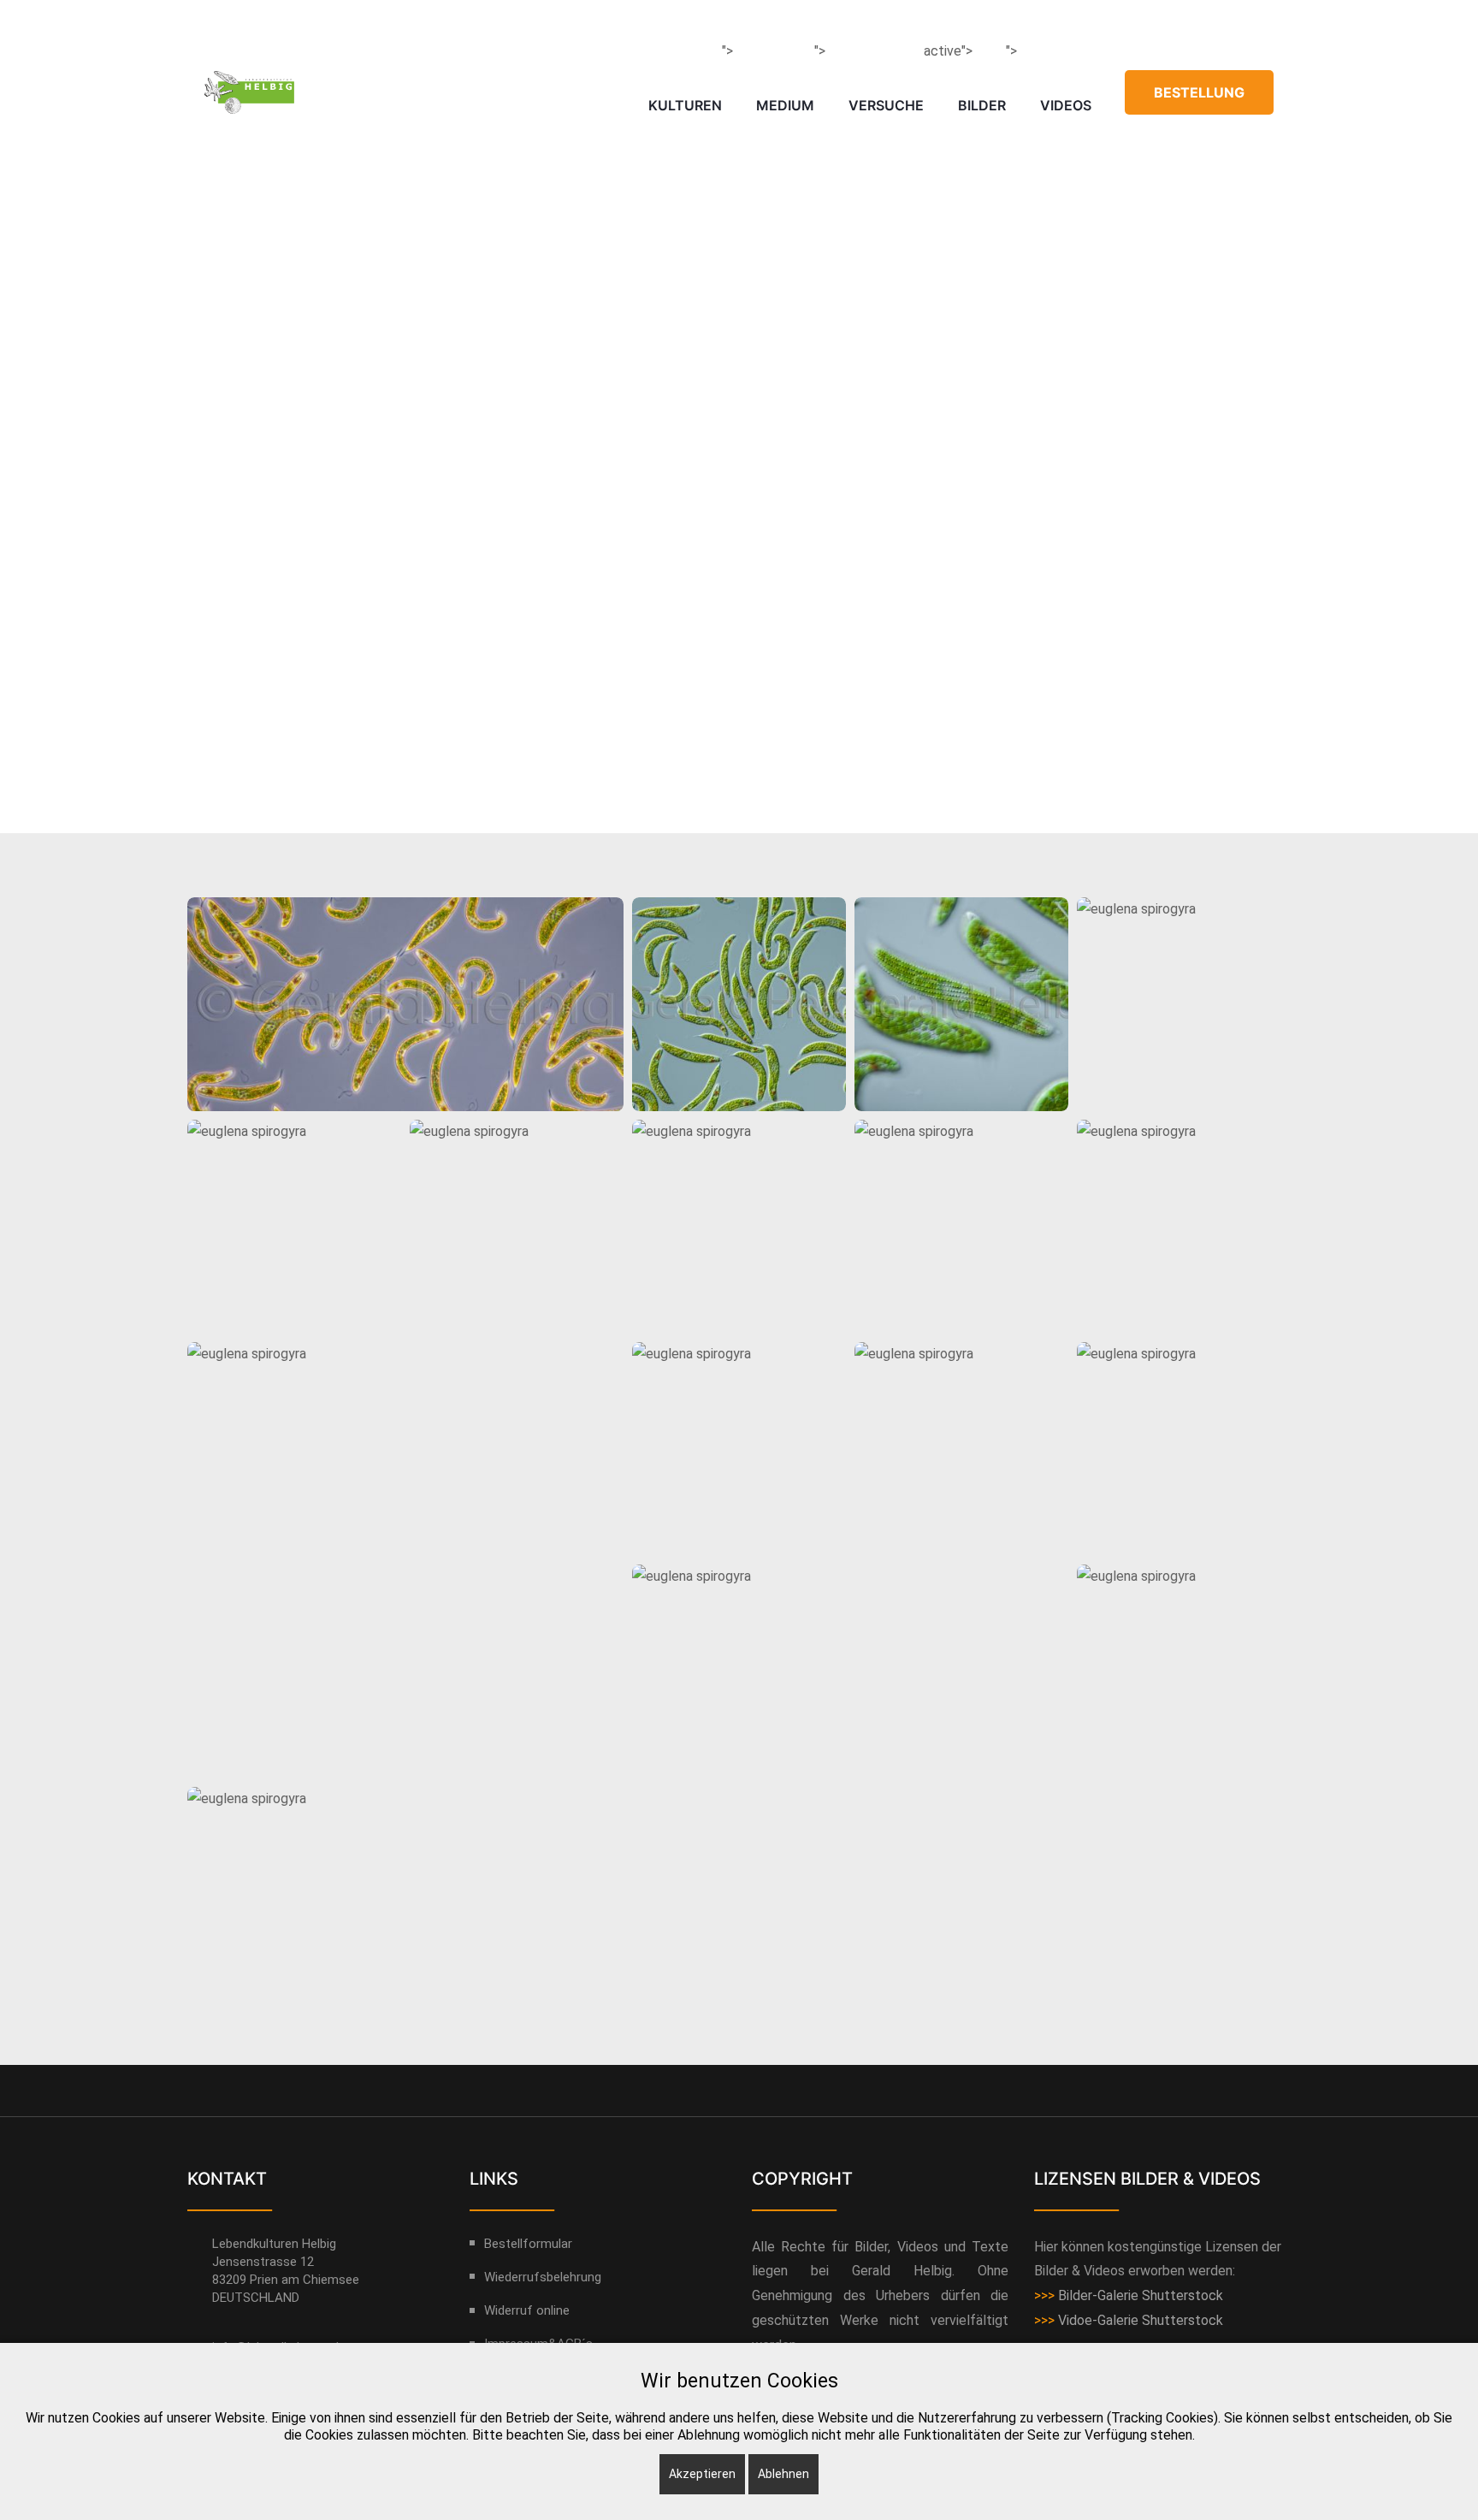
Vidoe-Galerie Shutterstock (1141, 2320)
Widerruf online (517, 20)
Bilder (982, 105)
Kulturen (685, 105)
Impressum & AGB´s (255, 20)
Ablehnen (783, 2474)
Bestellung (1199, 92)
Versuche (886, 105)
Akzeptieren (702, 2474)
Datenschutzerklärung (393, 20)
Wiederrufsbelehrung (543, 2277)
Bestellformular (528, 2244)
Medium (785, 105)
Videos (1066, 105)
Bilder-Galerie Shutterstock (1141, 2295)
